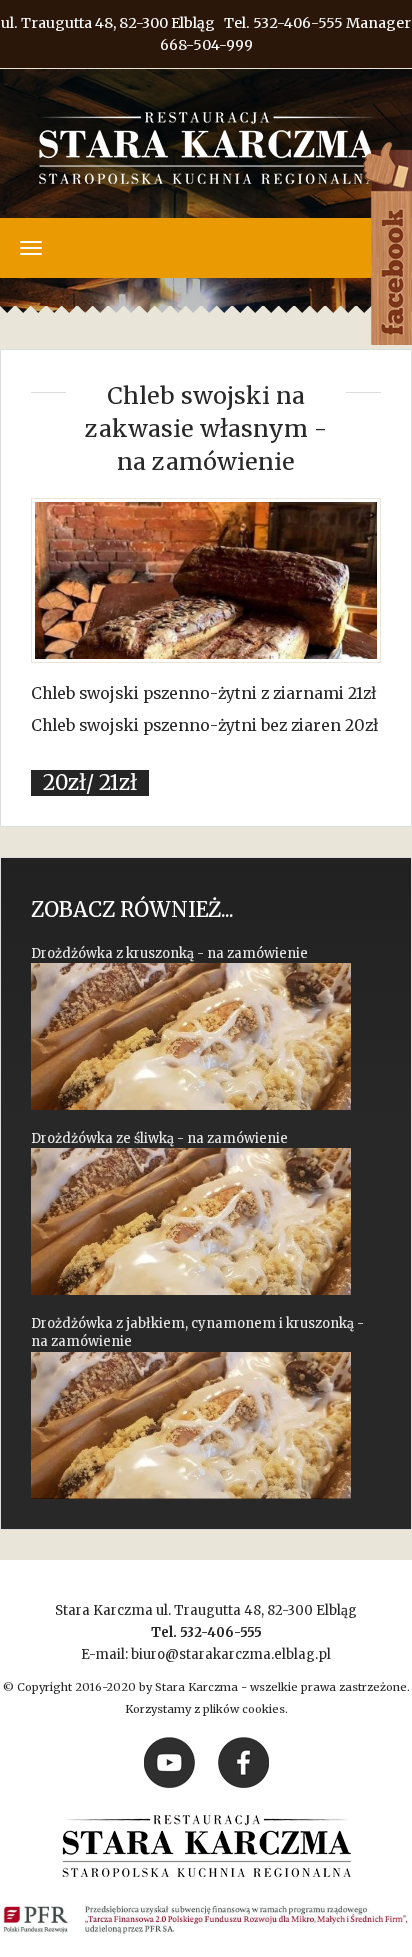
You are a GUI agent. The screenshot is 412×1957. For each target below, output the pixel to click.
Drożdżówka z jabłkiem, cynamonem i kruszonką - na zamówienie (197, 1332)
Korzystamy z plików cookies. (206, 1709)
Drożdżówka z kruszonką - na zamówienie (169, 953)
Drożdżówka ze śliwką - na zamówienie (159, 1138)
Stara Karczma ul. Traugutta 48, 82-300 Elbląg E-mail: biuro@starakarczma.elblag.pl (206, 1632)
